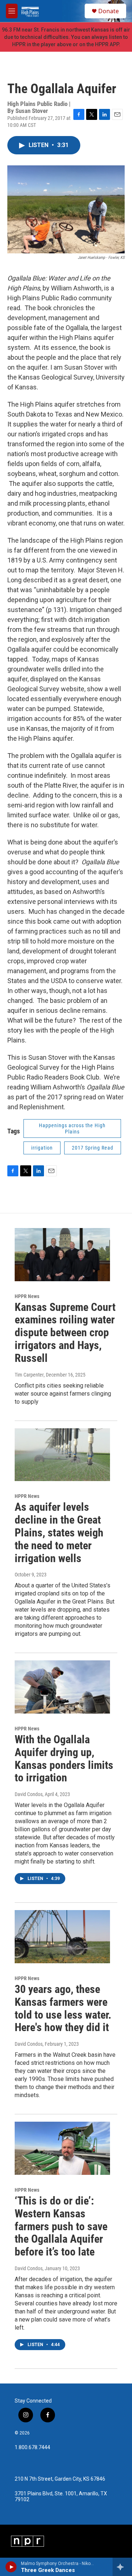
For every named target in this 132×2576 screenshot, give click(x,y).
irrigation (42, 1148)
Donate (109, 11)
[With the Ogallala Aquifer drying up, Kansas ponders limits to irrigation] (62, 1687)
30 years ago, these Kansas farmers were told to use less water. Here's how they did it (63, 2008)
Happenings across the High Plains (72, 1128)
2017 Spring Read (93, 1148)
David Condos (29, 1794)
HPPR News (27, 1296)
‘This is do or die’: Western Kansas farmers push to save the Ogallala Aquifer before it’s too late (61, 2226)
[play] (11, 2567)
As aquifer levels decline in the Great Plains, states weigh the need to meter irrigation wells (59, 1532)
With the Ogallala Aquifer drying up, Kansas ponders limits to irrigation (64, 1758)
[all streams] (122, 2567)
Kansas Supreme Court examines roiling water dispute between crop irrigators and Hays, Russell (65, 1333)
